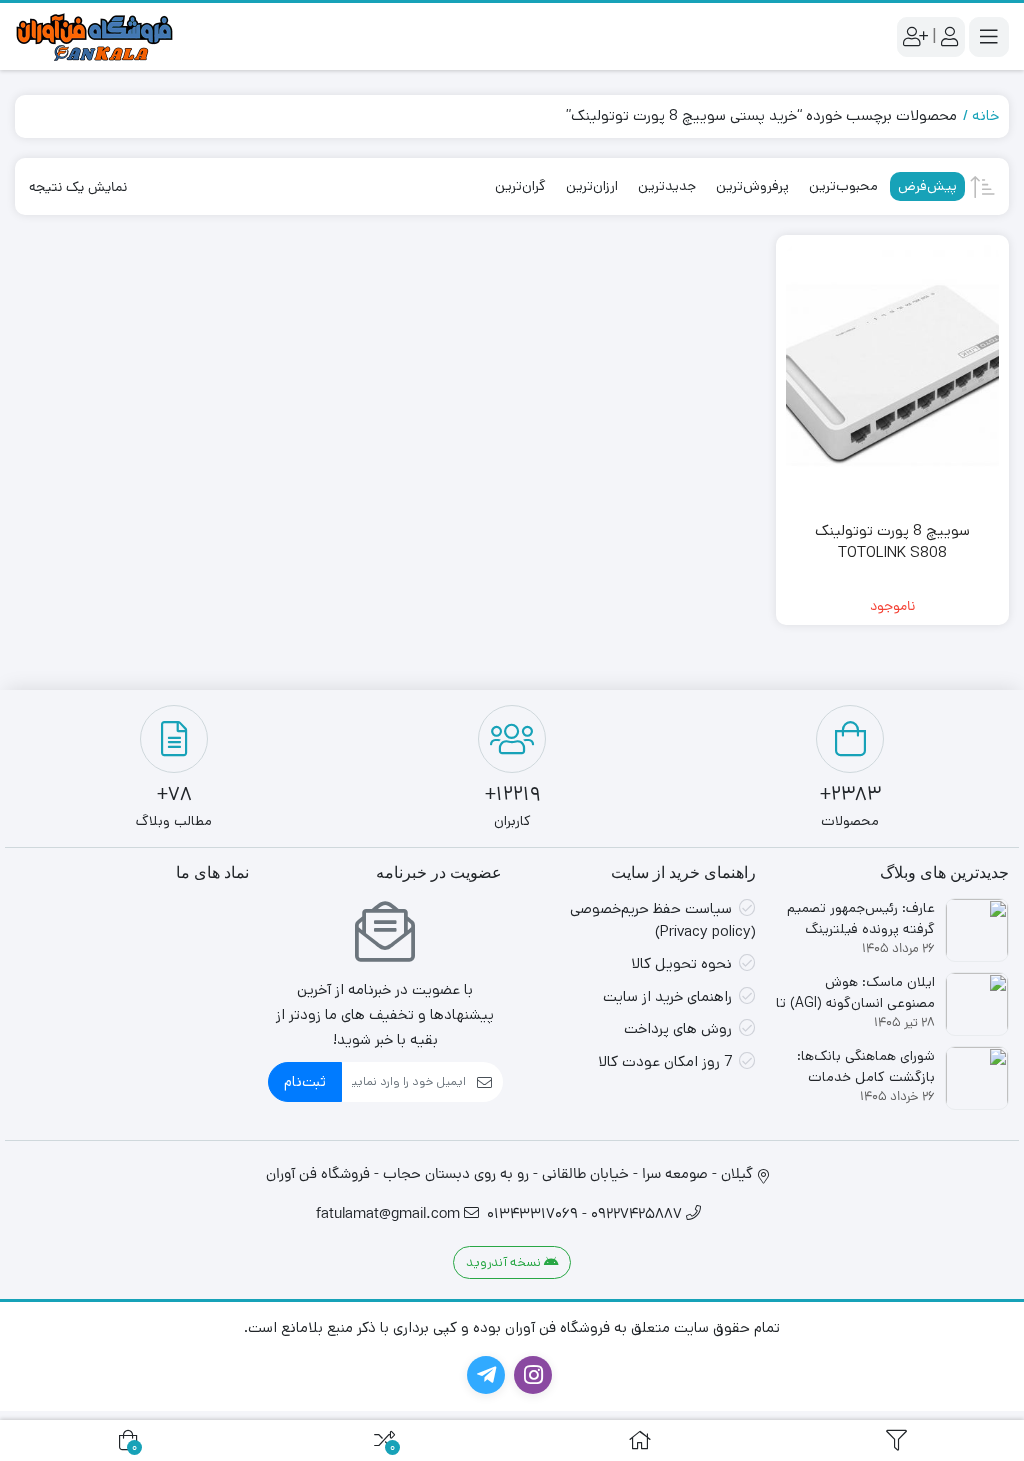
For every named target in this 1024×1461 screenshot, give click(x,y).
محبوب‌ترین (843, 186)
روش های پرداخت (678, 1028)
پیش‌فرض (927, 186)
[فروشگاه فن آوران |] (95, 36)
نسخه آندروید (505, 1262)
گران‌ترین (520, 186)
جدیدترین (667, 186)
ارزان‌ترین (592, 186)
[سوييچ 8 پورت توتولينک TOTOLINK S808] (893, 375)
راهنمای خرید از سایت (667, 996)
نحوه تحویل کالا (681, 963)
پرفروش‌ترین (752, 186)
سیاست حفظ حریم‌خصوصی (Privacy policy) (663, 920)
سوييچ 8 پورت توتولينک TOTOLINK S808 (892, 542)
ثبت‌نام (305, 1081)
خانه (985, 115)
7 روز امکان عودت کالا (665, 1061)
